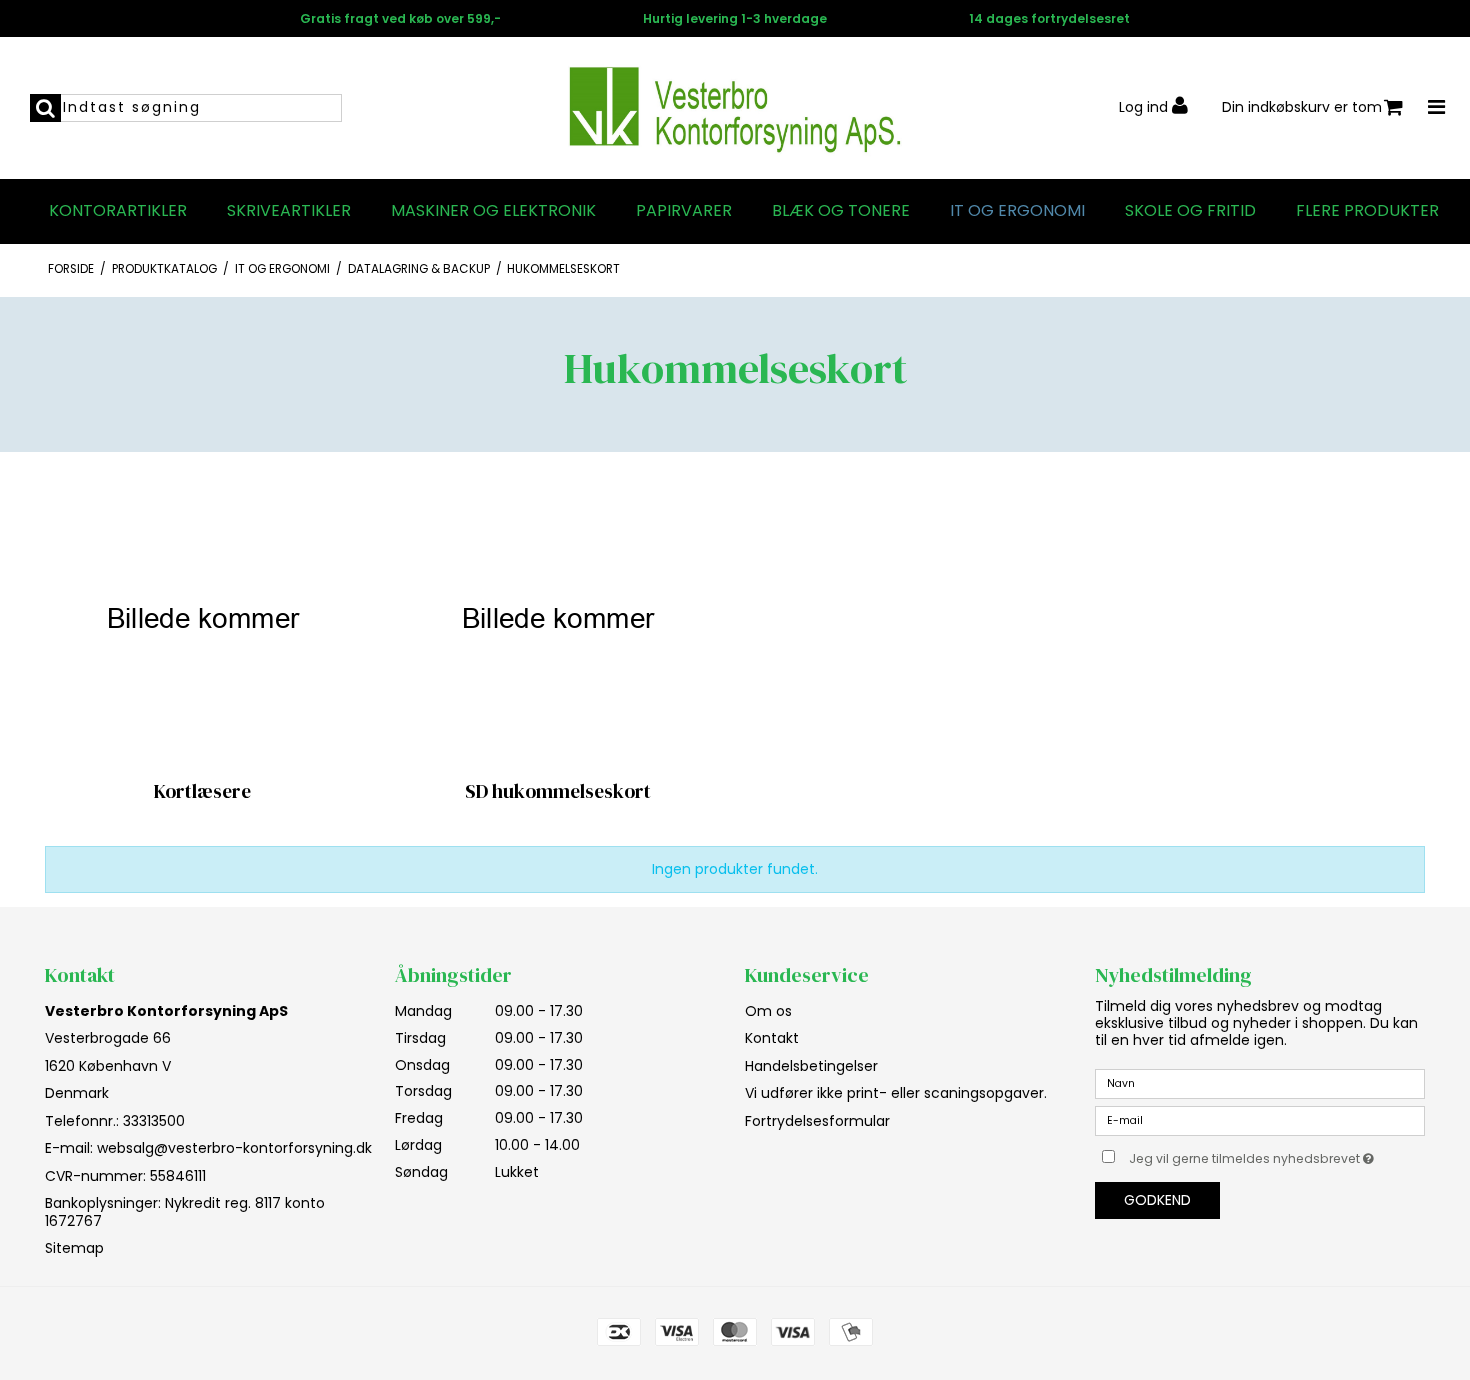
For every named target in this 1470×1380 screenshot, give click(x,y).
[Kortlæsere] (202, 618)
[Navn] (1260, 1083)
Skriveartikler (289, 211)
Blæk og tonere (841, 211)
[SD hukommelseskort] (557, 618)
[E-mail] (1260, 1120)
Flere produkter (1367, 211)
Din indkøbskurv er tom (1302, 107)
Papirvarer (684, 211)
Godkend (1157, 1200)
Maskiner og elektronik (493, 211)
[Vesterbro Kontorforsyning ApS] (734, 108)
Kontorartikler (118, 211)
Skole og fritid (1190, 211)
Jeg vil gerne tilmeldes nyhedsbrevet (1277, 1155)
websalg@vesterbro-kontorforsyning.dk (234, 1148)
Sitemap (74, 1248)
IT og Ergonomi (1017, 211)
